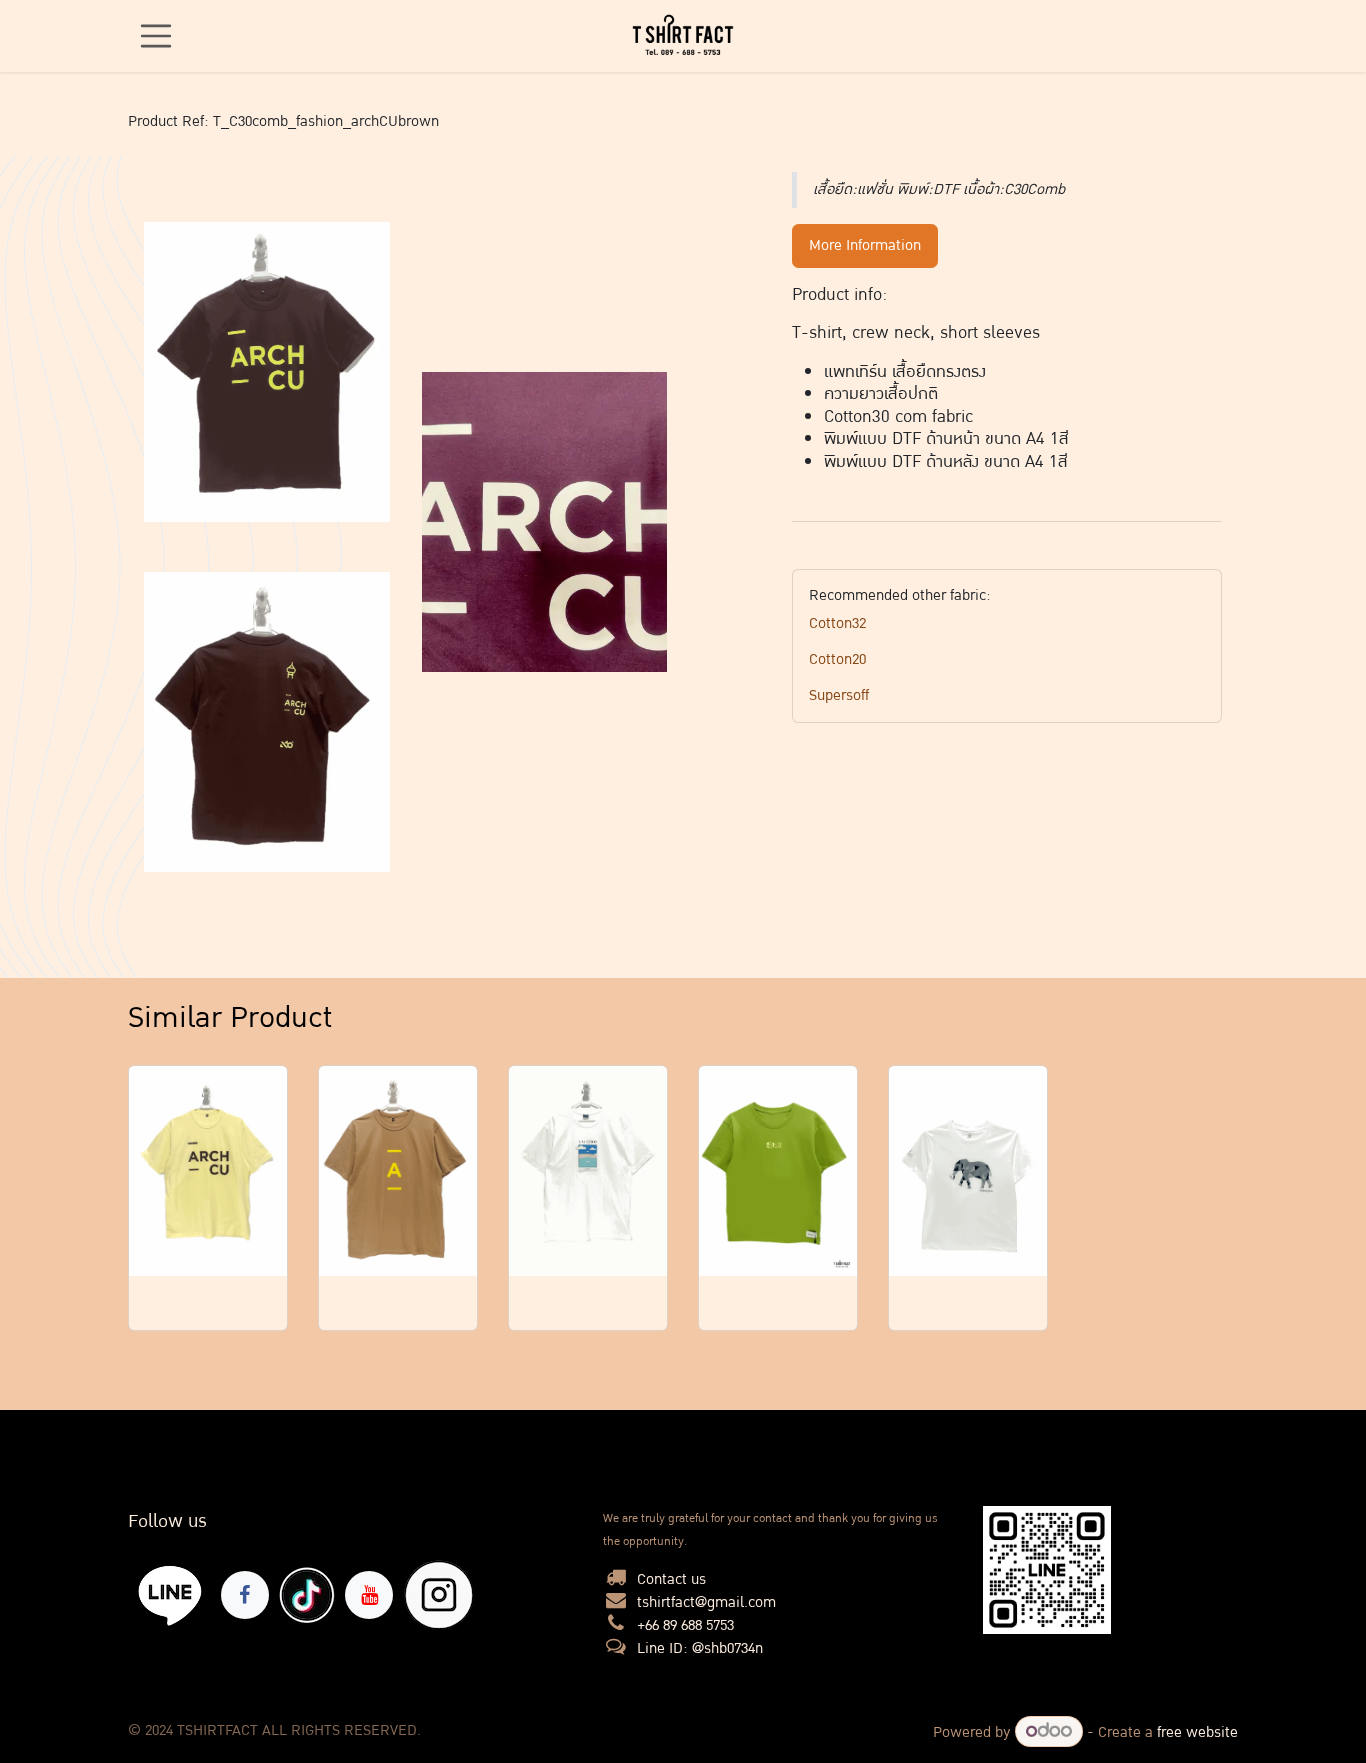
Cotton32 (837, 623)
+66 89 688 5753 (685, 1625)
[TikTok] (307, 1595)
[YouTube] (369, 1595)
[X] (439, 1595)
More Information (865, 245)
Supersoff (839, 695)
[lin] (170, 1594)
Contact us (671, 1579)
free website (1197, 1732)
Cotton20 (837, 659)
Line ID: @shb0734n (700, 1648)
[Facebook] (245, 1595)
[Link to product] (208, 1171)
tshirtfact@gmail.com (706, 1602)
